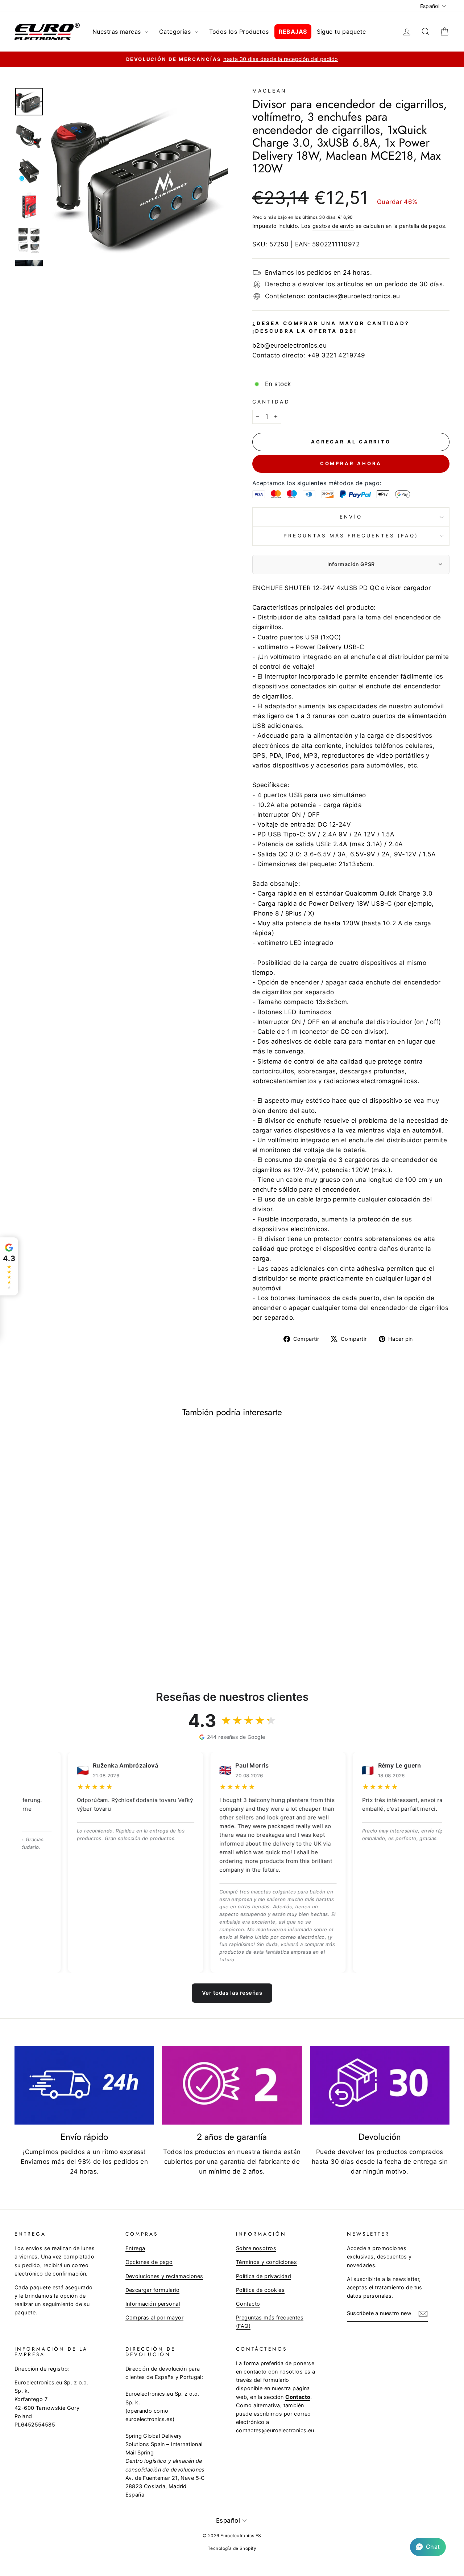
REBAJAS (293, 32)
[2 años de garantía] (232, 2085)
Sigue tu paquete (341, 32)
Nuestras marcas (118, 32)
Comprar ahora (351, 463)
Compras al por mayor (155, 2317)
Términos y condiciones (266, 2262)
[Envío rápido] (84, 2085)
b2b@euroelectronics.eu (289, 345)
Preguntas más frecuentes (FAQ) (351, 536)
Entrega (135, 2248)
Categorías (176, 32)
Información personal (153, 2304)
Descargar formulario (153, 2290)
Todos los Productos (239, 32)
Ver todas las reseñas (232, 1993)
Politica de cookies (260, 2290)
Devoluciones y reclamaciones (164, 2276)
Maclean (270, 91)
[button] (428, 2547)
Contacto (248, 2304)
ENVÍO (351, 517)
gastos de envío (333, 226)
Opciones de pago (149, 2262)
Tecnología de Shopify (232, 2548)
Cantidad (271, 402)
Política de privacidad (264, 2276)
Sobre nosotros (256, 2248)
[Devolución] (380, 2085)
